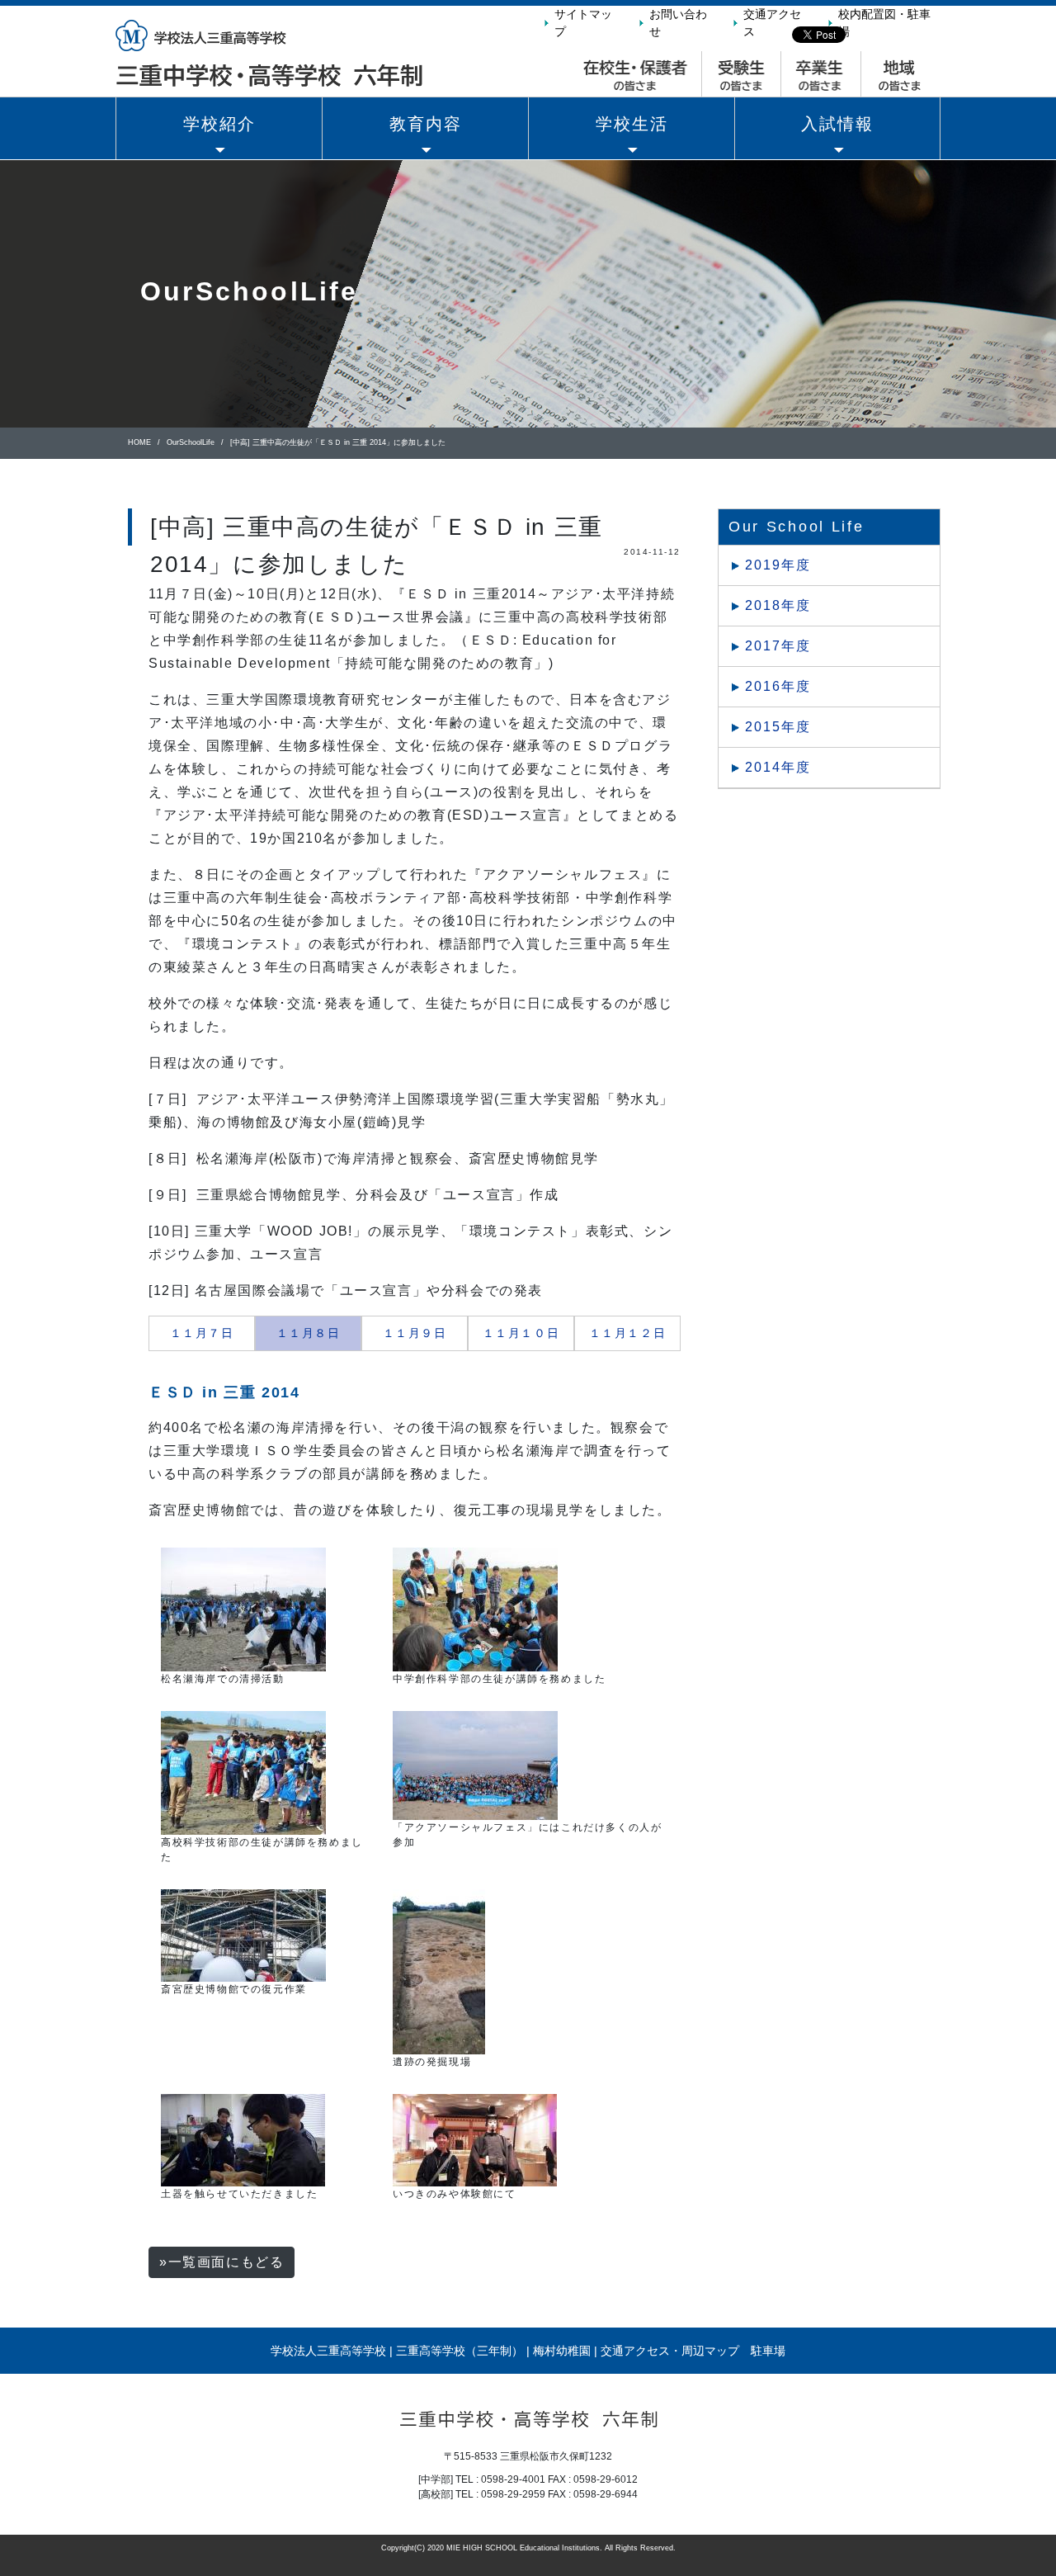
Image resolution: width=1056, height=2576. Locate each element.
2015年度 (778, 727)
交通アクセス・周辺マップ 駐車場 (693, 2351)
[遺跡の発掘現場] (439, 1971)
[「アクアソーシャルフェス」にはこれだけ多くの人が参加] (475, 1765)
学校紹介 (219, 124)
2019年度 (778, 565)
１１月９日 (415, 1333)
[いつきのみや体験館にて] (475, 2139)
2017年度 (778, 646)
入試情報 (837, 124)
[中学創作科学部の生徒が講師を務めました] (475, 1609)
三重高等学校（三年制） (460, 2351)
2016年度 (778, 686)
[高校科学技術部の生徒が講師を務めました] (243, 1772)
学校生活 (632, 124)
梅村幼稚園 (562, 2351)
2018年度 (778, 605)
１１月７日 (202, 1333)
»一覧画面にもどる (222, 2262)
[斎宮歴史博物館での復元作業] (243, 1935)
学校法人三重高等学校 (328, 2351)
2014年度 (778, 767)
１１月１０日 (521, 1333)
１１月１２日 (628, 1333)
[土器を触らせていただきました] (243, 2139)
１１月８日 (309, 1333)
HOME (139, 442)
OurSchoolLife (191, 442)
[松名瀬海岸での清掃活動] (243, 1609)
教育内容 (426, 124)
